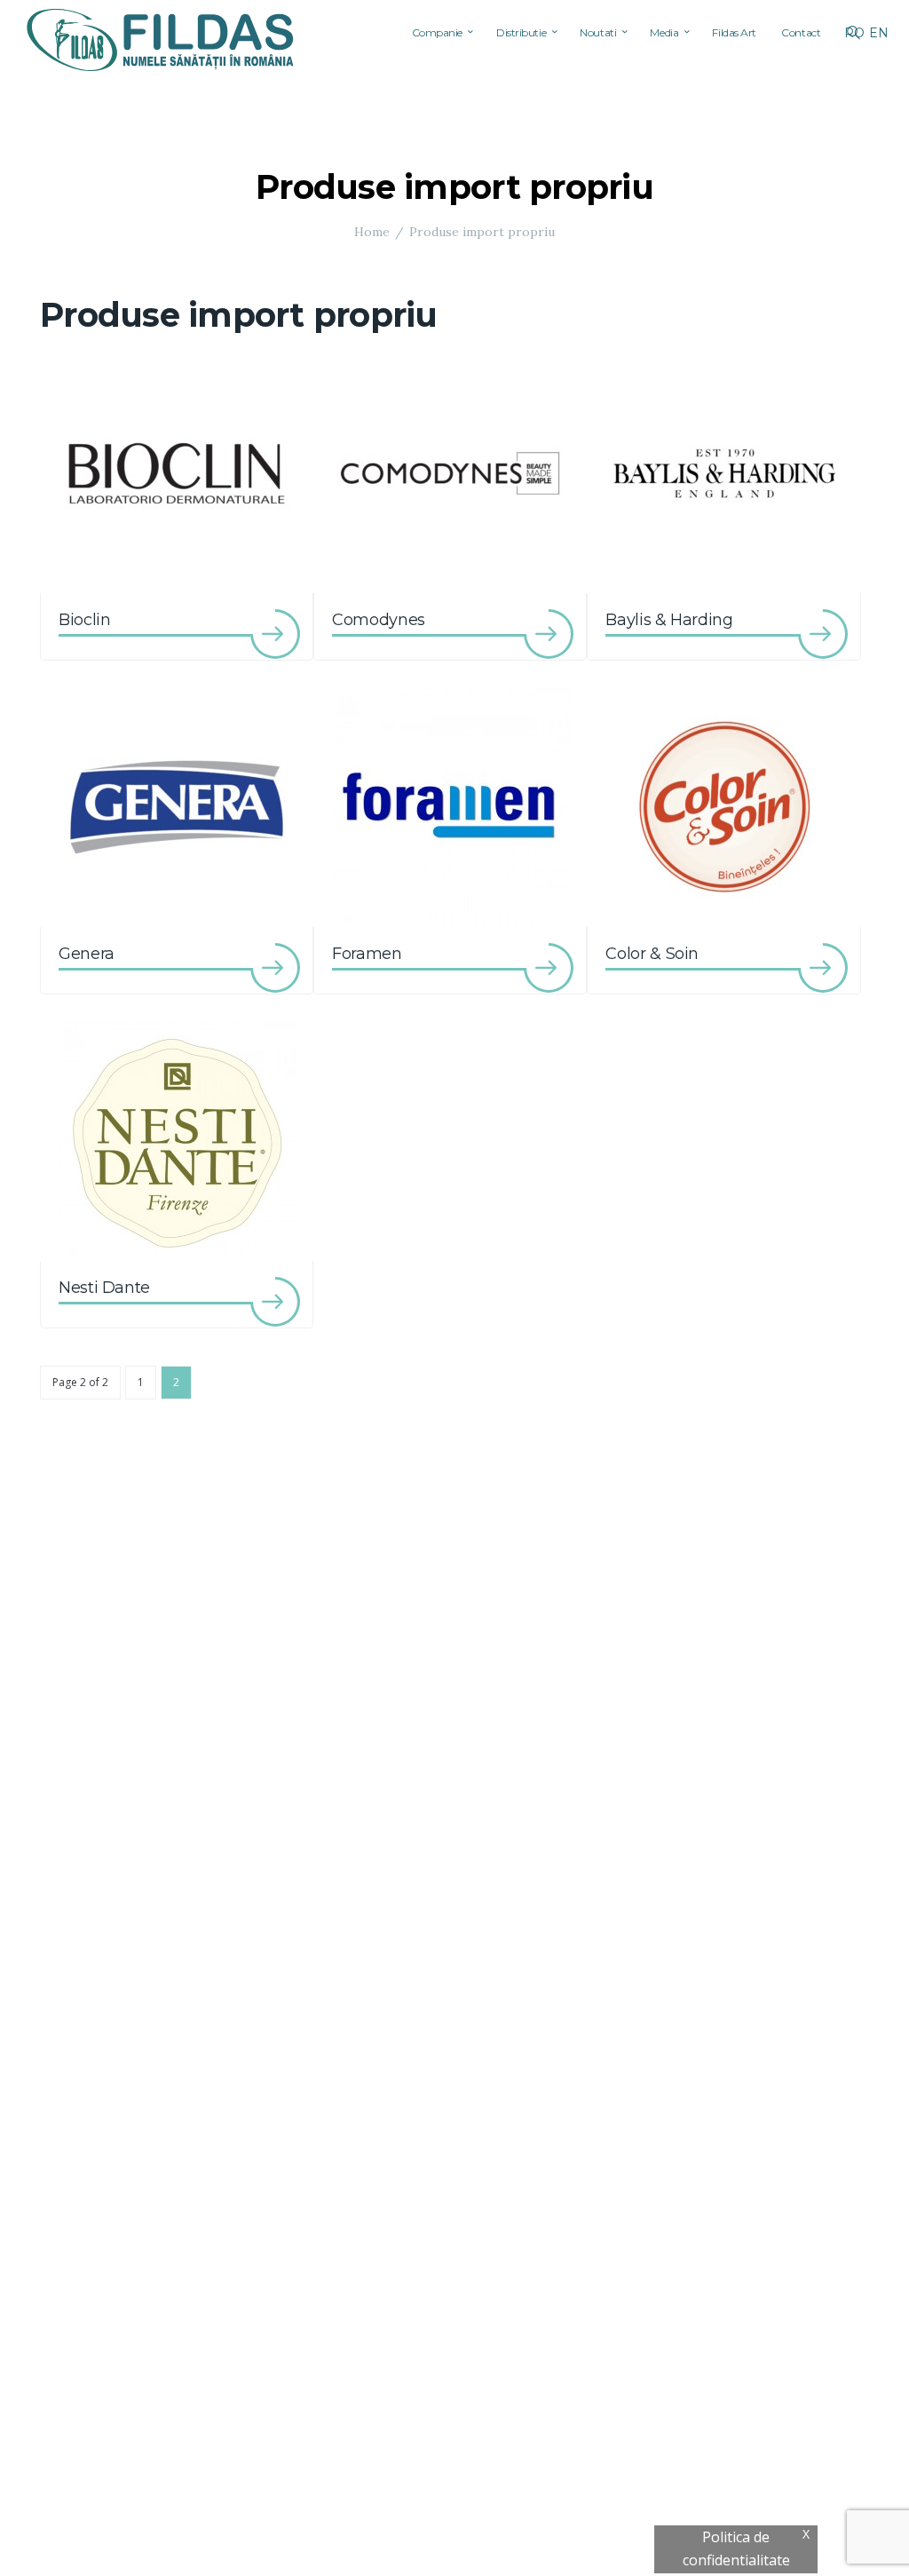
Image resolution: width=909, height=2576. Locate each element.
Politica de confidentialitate (736, 2548)
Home (372, 232)
